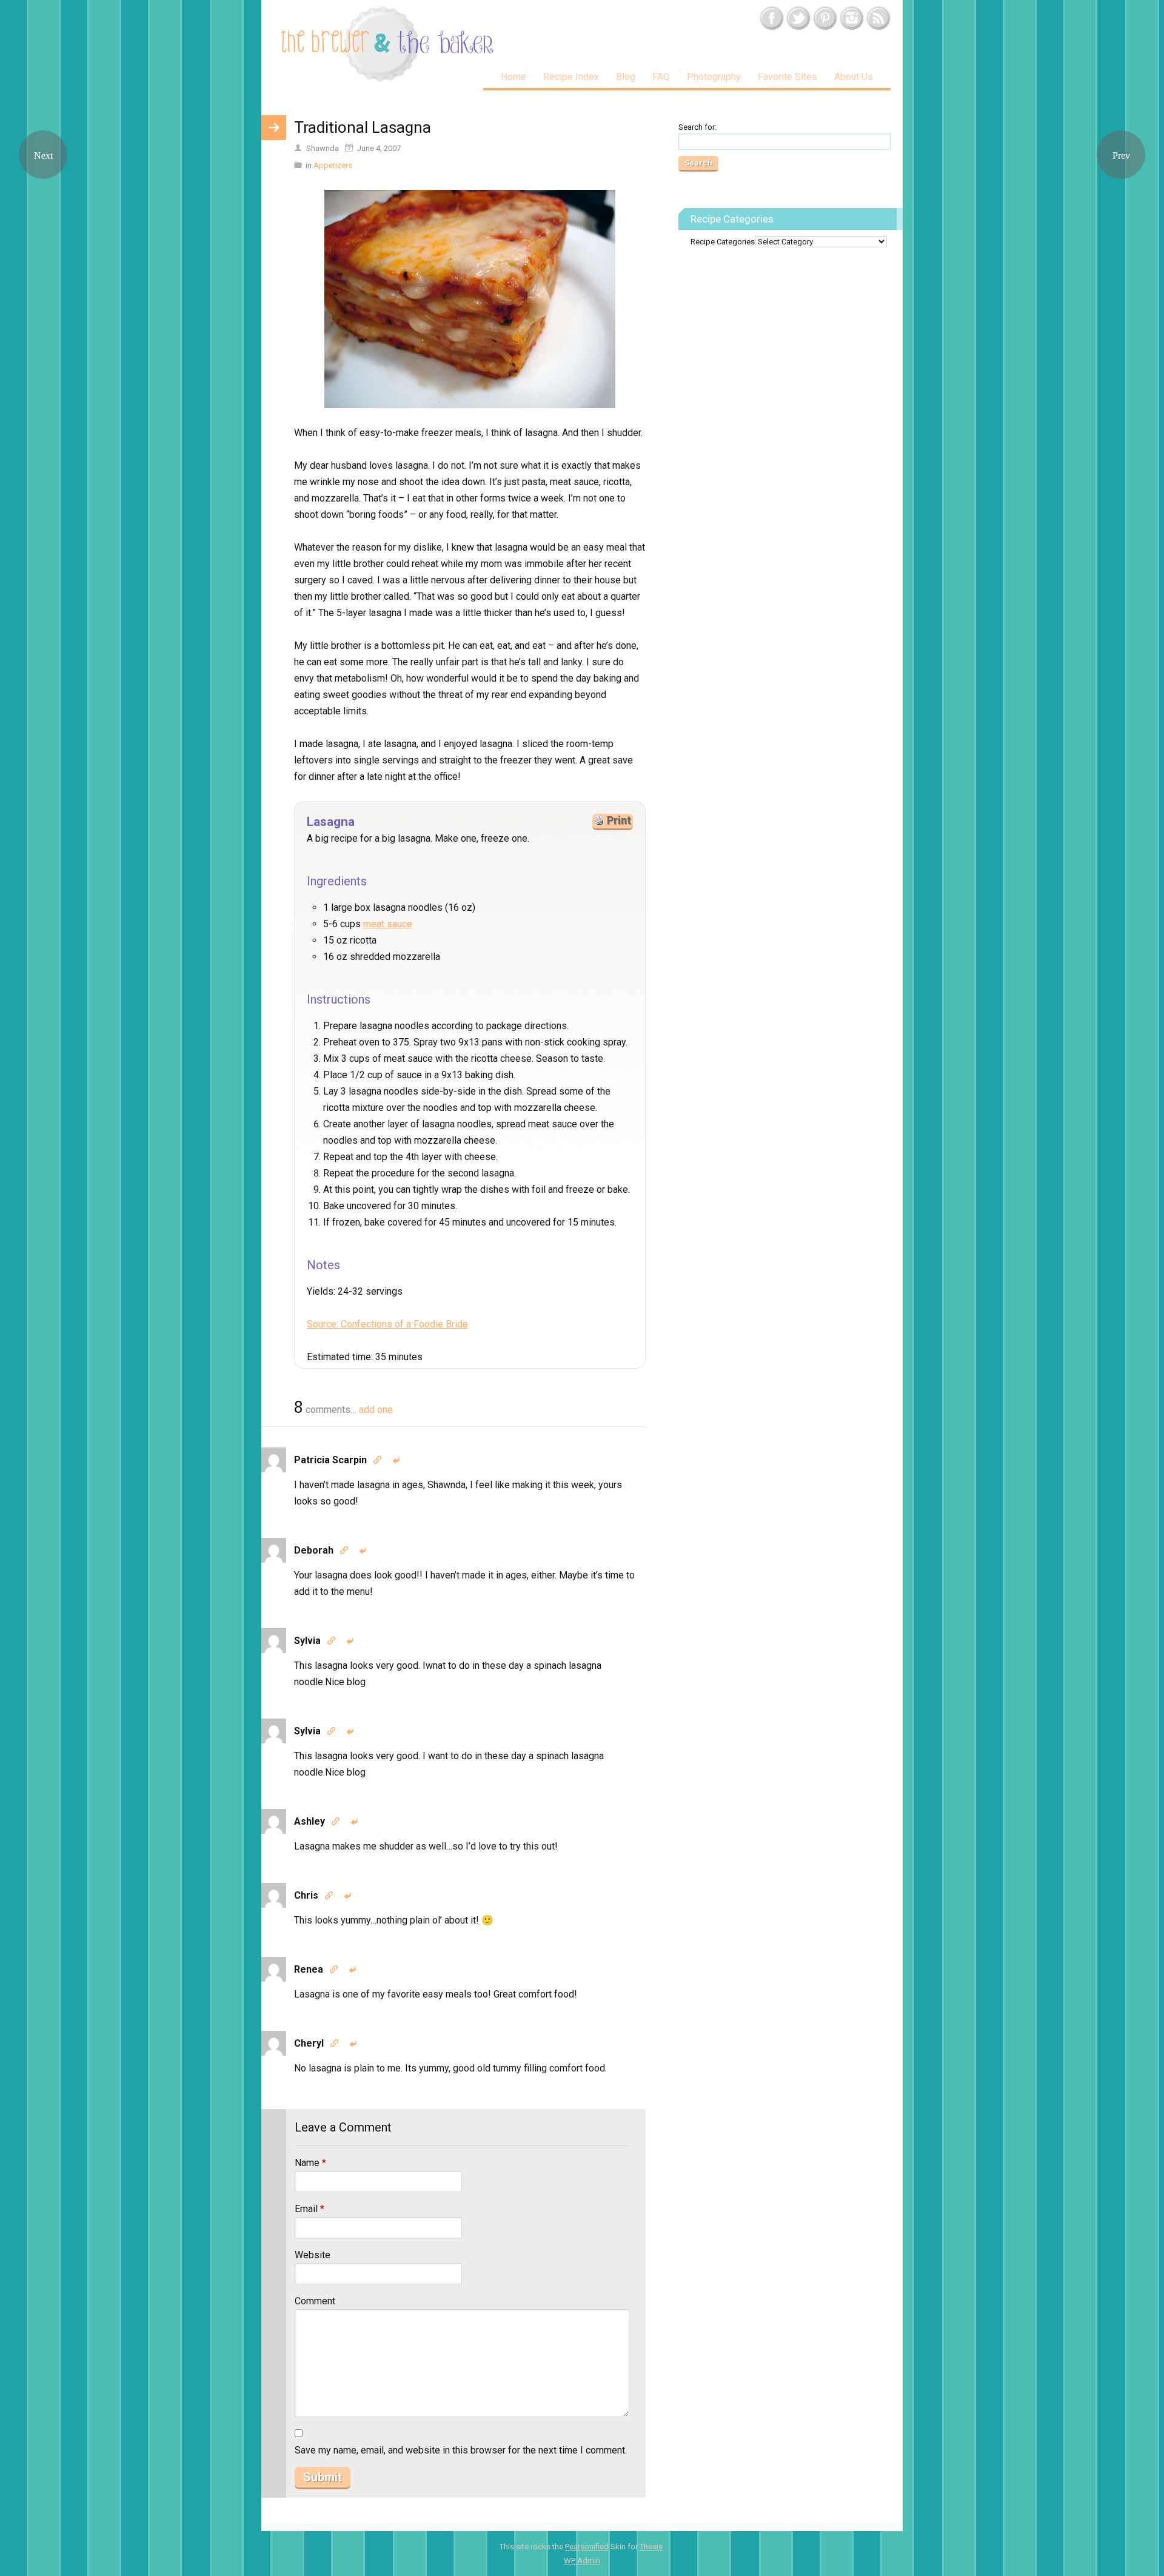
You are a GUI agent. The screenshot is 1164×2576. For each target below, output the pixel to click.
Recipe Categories (723, 242)
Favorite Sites (788, 77)
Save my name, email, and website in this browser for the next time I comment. (461, 2450)
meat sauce (388, 924)
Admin (582, 2561)
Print (619, 820)
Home (513, 77)
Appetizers (333, 165)
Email (309, 2209)
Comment (315, 2301)
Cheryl (309, 2043)
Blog (626, 77)
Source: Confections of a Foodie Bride (387, 1324)
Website (313, 2255)
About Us (854, 77)
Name (310, 2163)
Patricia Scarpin (330, 1460)
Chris (306, 1895)
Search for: (697, 127)
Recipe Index (571, 77)
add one (376, 1410)
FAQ (661, 77)
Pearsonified (587, 2547)
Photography (714, 77)
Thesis (651, 2547)
